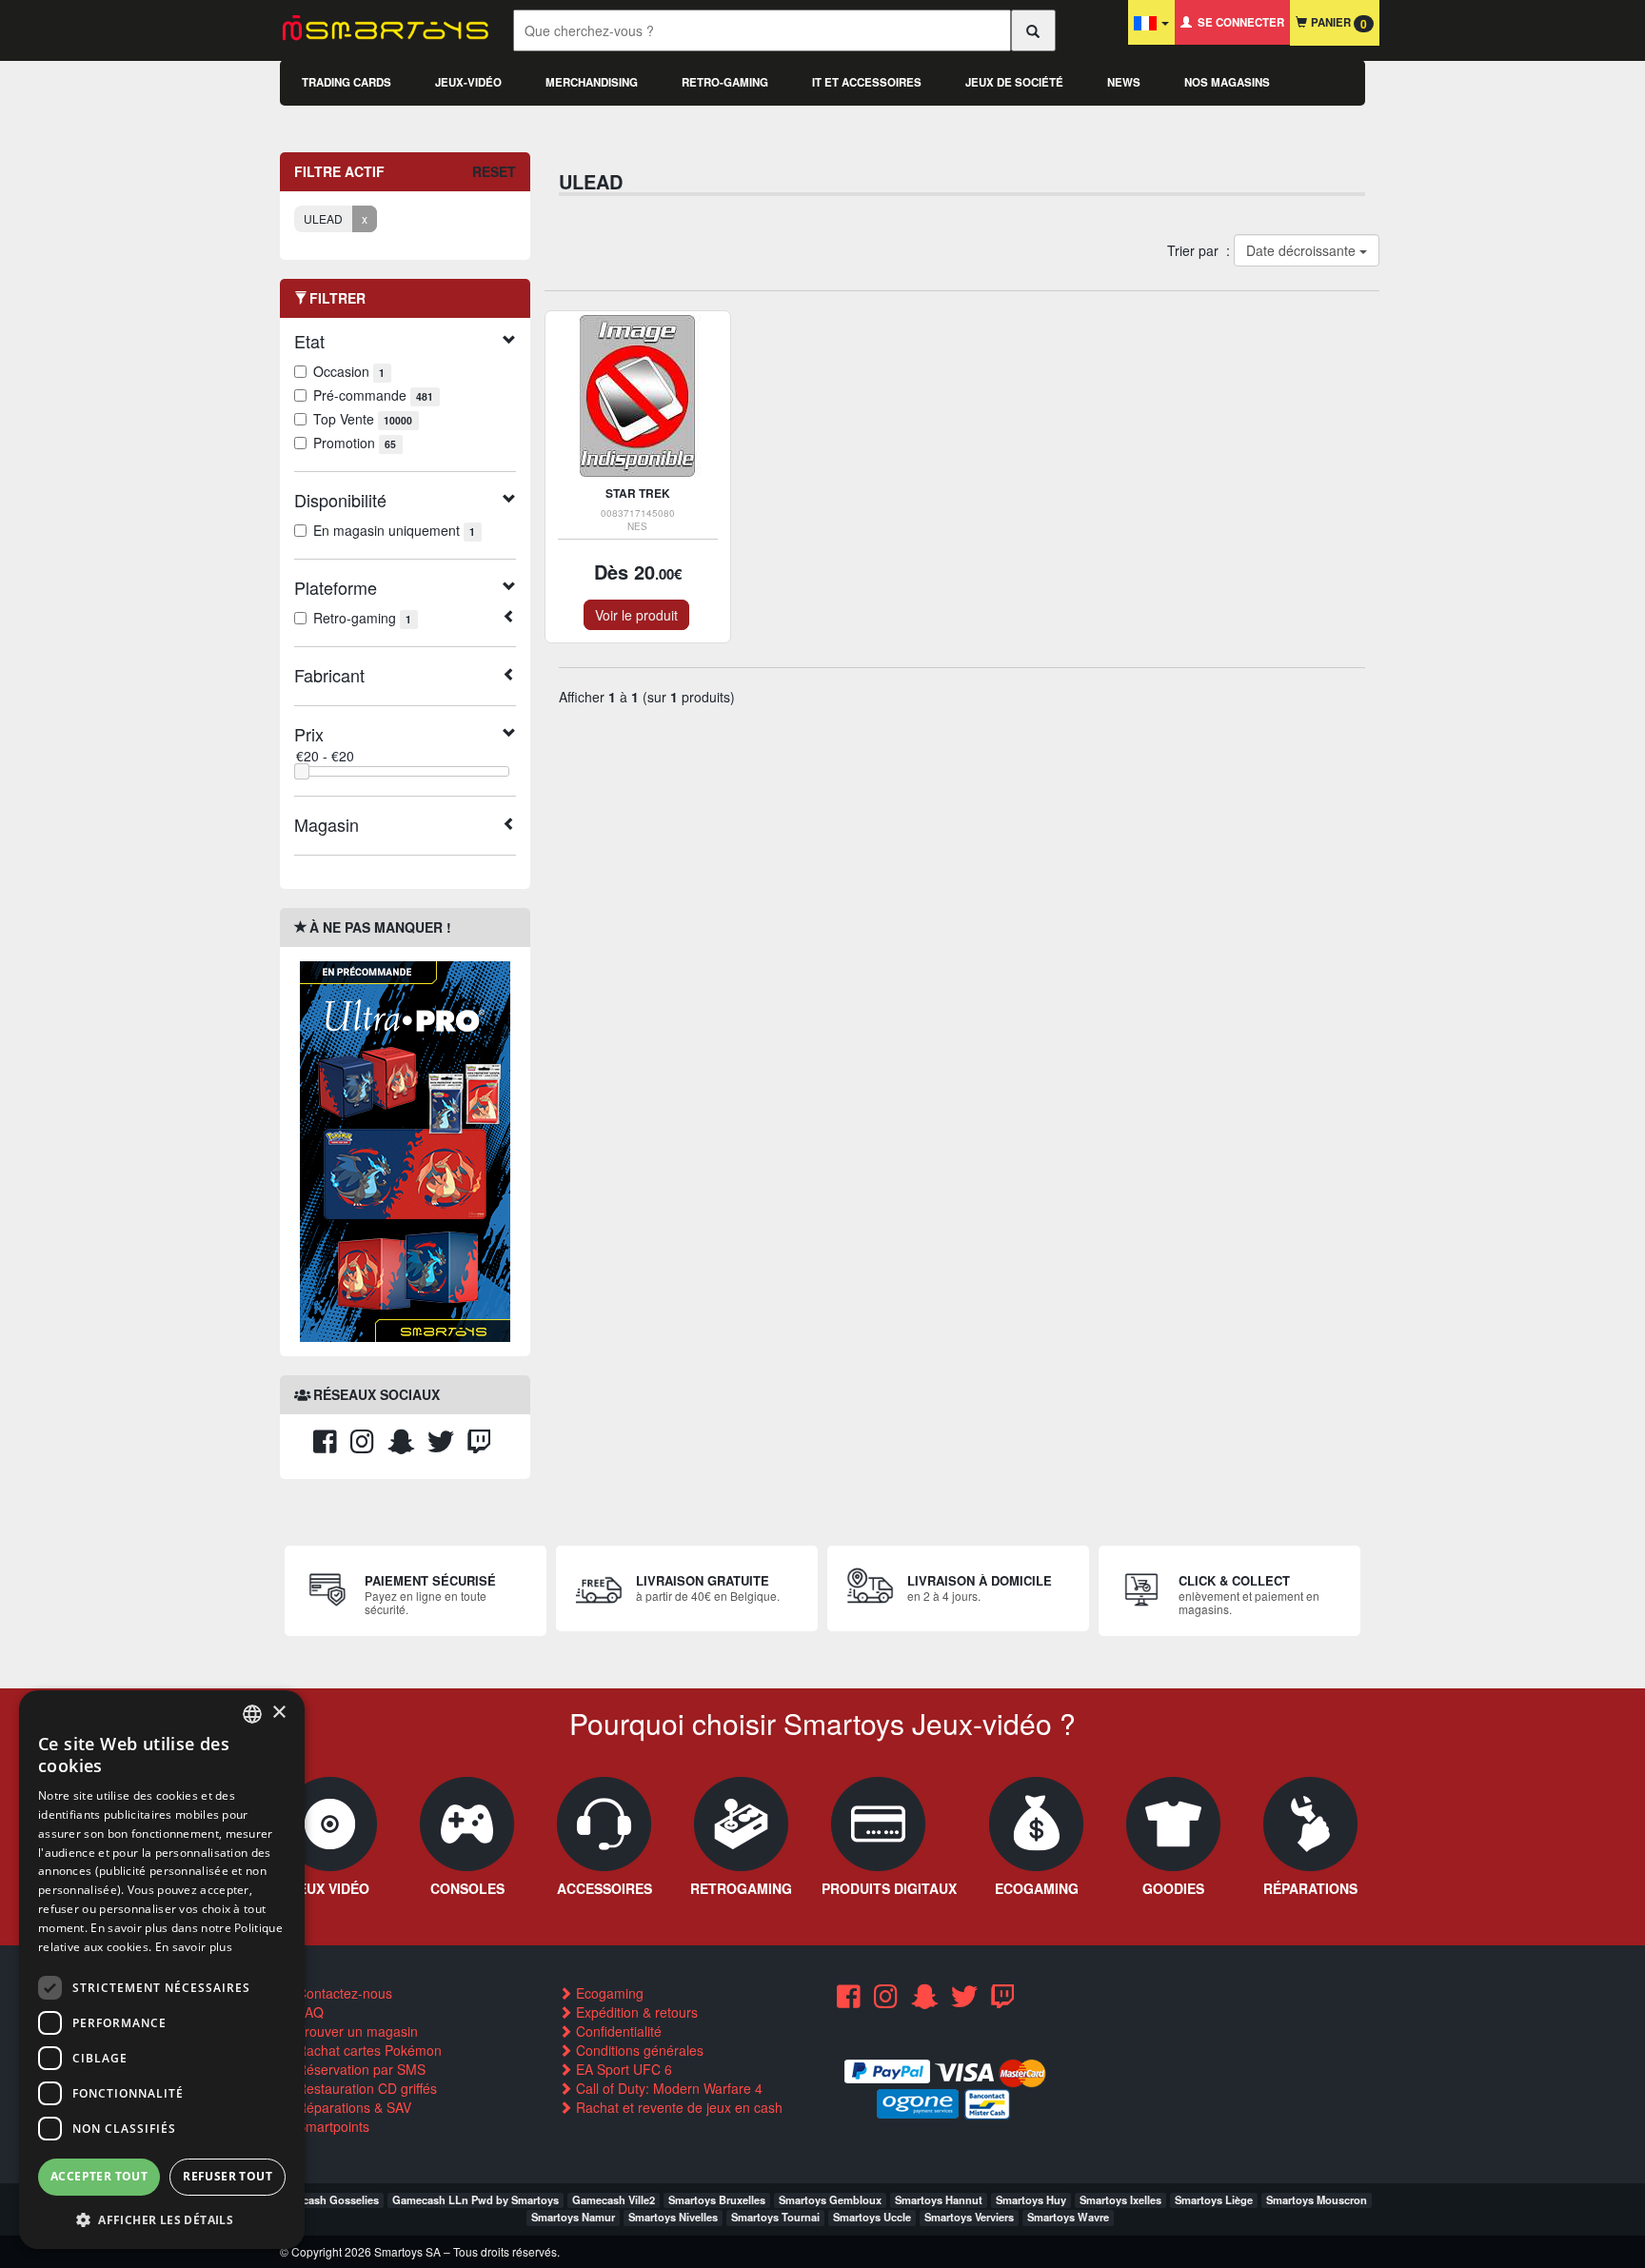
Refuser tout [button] (228, 2176)
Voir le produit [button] (636, 615)
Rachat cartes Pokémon (367, 2050)
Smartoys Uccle (872, 2217)
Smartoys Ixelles (1120, 2199)
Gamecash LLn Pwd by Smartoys (476, 2199)
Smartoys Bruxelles (717, 2199)
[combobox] (252, 1714)
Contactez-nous (343, 1993)
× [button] (278, 1713)
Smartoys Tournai (775, 2217)
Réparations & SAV (352, 2107)
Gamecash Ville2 (614, 2199)
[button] (162, 2219)
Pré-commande (373, 395)
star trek (638, 493)
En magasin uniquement (394, 530)
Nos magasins (1227, 82)
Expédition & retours (635, 2012)
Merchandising (592, 82)
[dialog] (162, 1970)
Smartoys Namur (573, 2217)
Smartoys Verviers (969, 2217)
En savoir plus (194, 1947)
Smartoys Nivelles (673, 2217)
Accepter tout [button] (99, 2176)
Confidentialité (617, 2031)
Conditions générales (638, 2050)
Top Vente (363, 419)
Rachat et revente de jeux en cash (677, 2107)
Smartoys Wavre (1068, 2217)
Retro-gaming (725, 82)
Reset (494, 171)
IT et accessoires (867, 82)
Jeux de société (1014, 82)
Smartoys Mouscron (1317, 2199)
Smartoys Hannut (939, 2199)
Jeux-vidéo (468, 82)
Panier (1337, 23)
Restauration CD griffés (365, 2088)
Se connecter (1238, 22)
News (1124, 82)
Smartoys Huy (1031, 2199)
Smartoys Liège (1214, 2199)
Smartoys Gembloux (830, 2199)
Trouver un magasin (356, 2031)
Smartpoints (331, 2126)
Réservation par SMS (359, 2069)
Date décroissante (1302, 250)
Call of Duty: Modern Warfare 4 (667, 2088)
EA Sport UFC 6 (622, 2069)
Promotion (355, 443)
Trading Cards (347, 82)
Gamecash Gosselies (326, 2199)
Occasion (349, 371)
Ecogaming (608, 1993)
